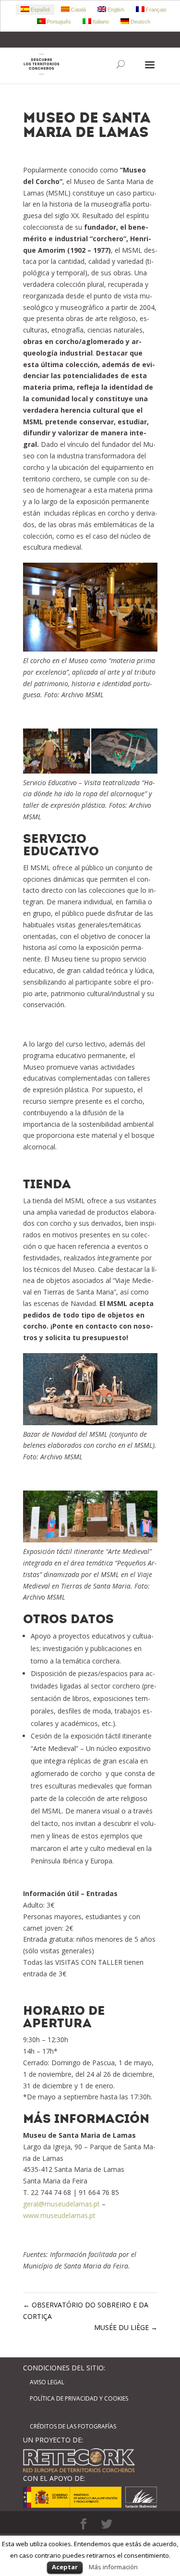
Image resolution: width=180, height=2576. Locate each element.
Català (78, 10)
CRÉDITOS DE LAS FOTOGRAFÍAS (73, 2426)
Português (58, 22)
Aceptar (65, 2567)
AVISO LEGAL (47, 2382)
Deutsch (140, 22)
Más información (113, 2567)
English (115, 10)
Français (156, 10)
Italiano (100, 22)
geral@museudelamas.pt (61, 2204)
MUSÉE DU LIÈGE (126, 2327)
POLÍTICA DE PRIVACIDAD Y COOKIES (79, 2398)
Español (39, 10)
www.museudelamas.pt (59, 2215)
